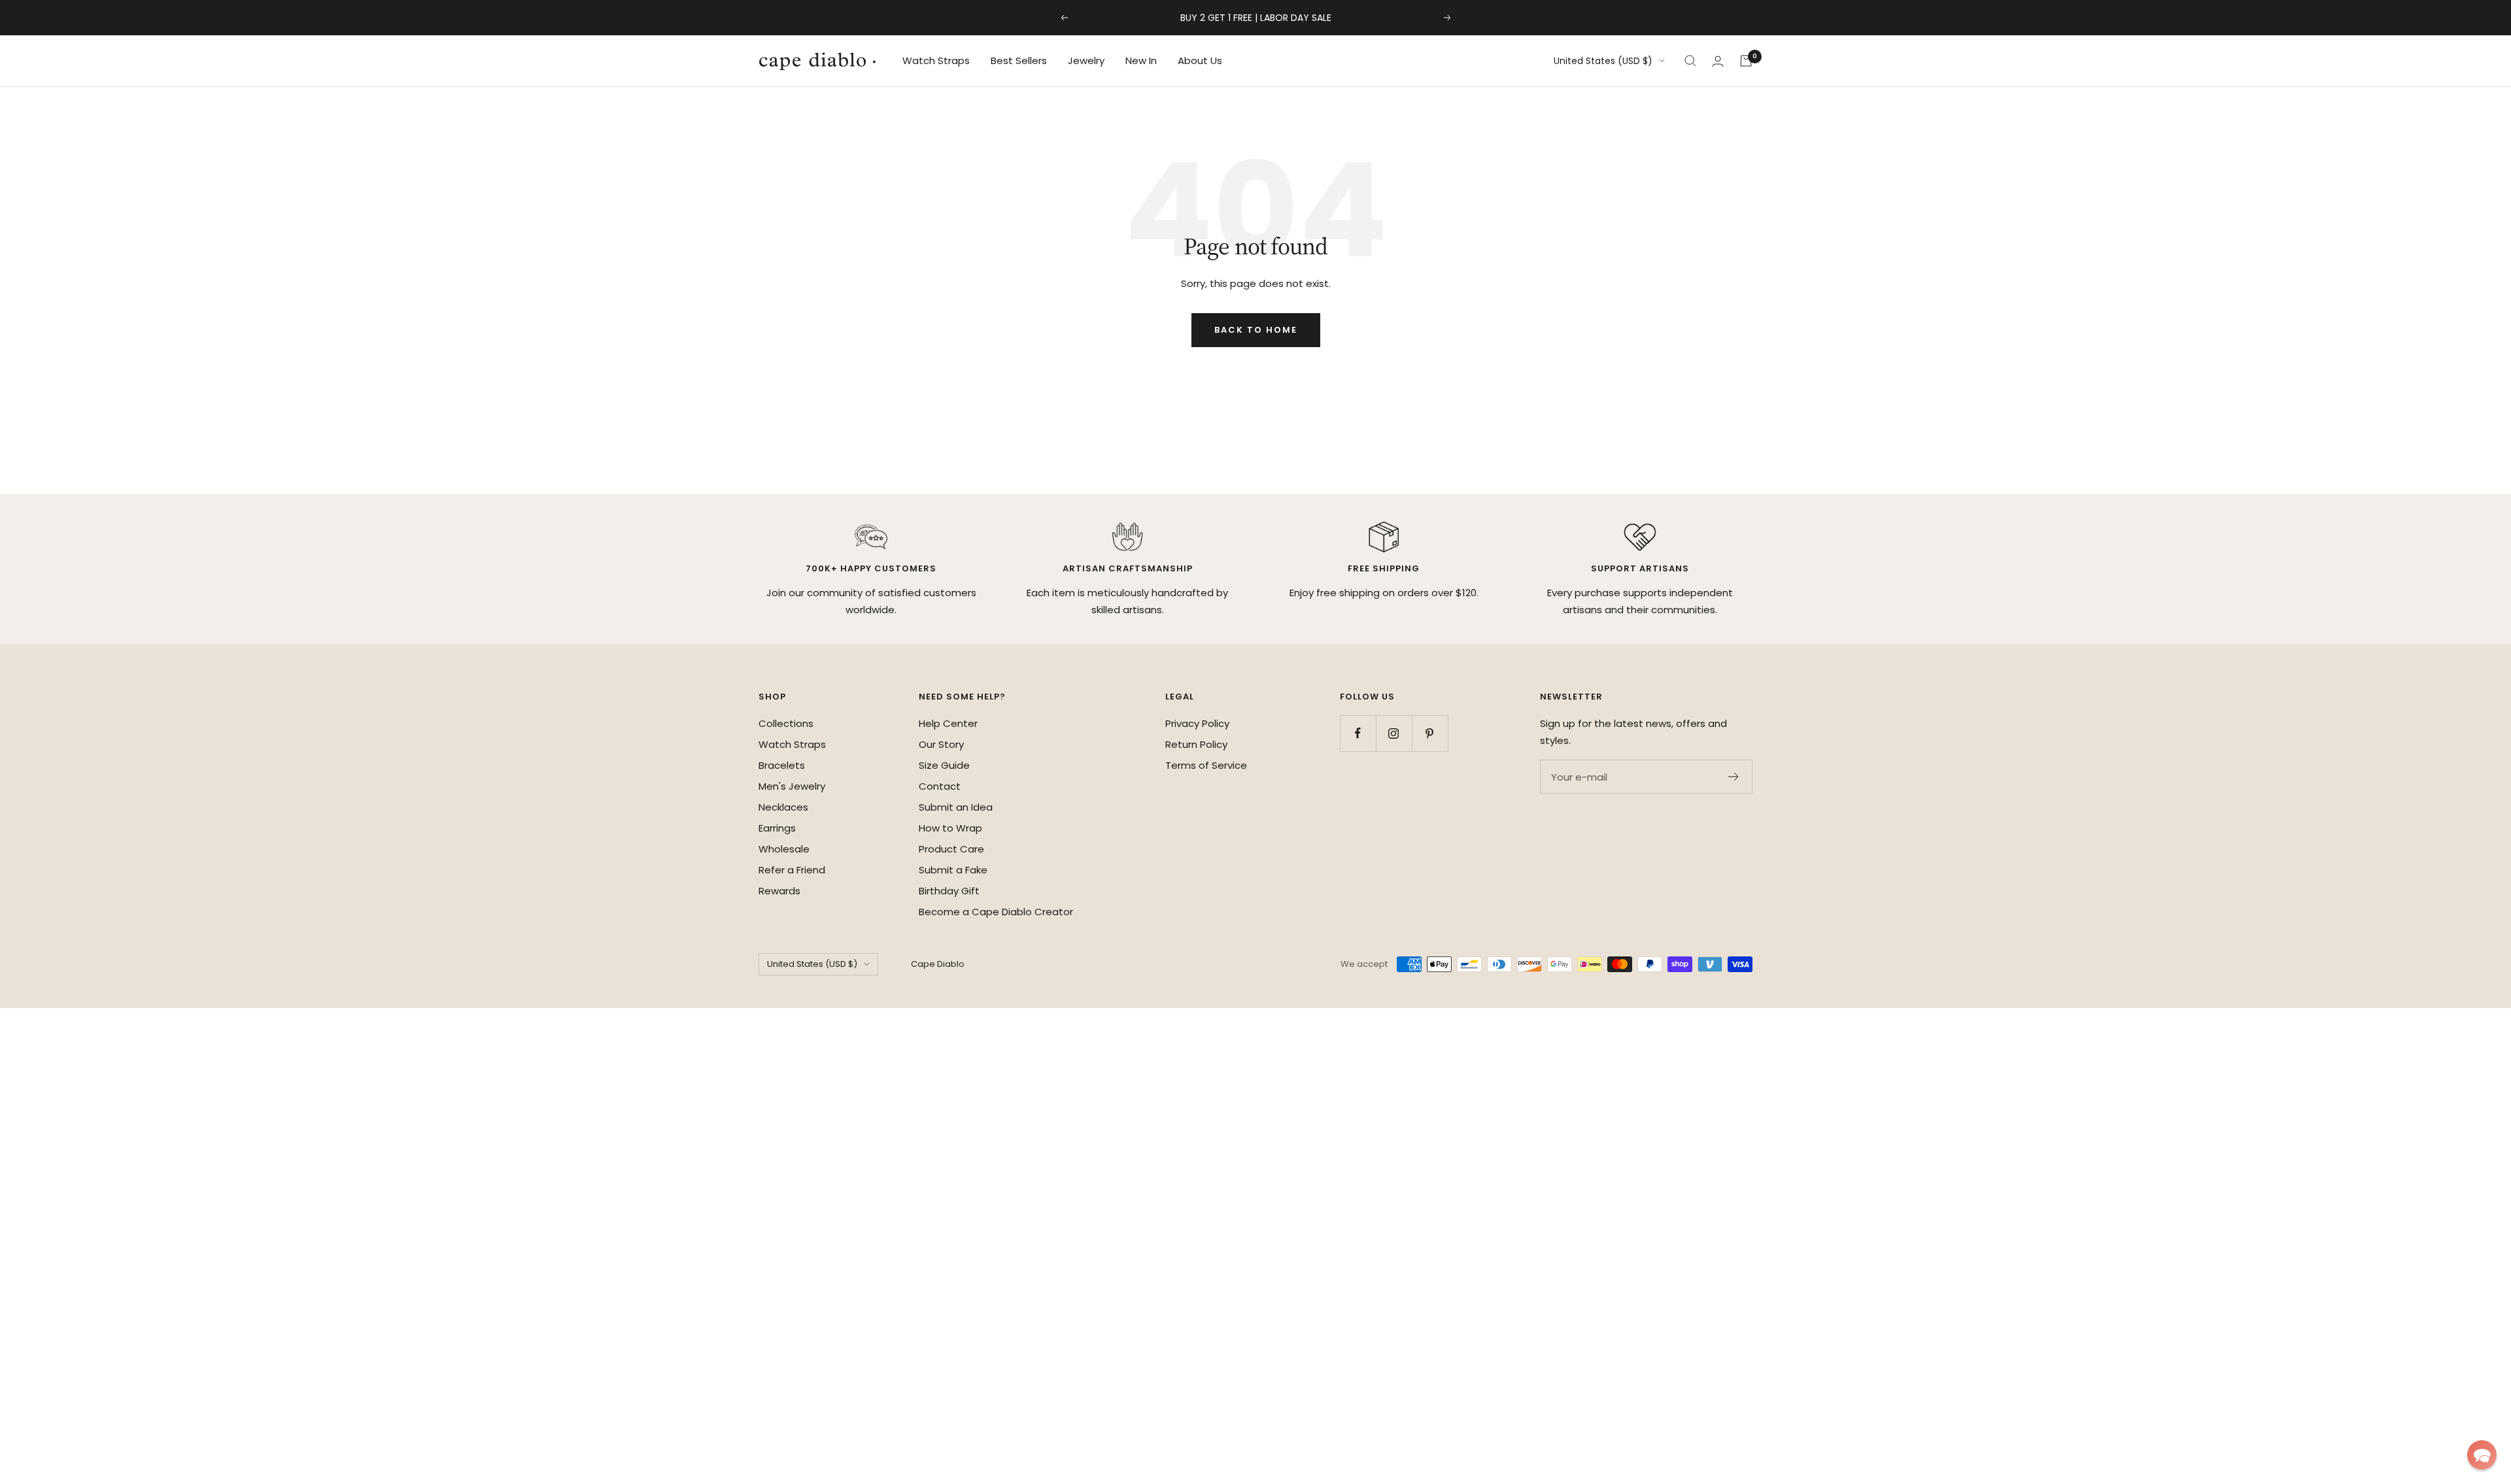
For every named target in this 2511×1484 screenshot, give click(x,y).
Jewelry (1086, 60)
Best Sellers (1019, 60)
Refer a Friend (792, 870)
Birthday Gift (949, 891)
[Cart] (1746, 61)
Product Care (951, 849)
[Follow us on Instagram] (1394, 733)
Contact (940, 786)
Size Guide (944, 765)
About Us (1200, 60)
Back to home (1256, 330)
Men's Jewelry (792, 786)
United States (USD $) (1603, 61)
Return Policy (1196, 744)
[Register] (1734, 777)
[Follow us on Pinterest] (1430, 733)
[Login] (1718, 61)
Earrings (777, 828)
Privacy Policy (1197, 723)
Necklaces (783, 807)
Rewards (779, 891)
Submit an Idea (956, 807)
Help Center (948, 723)
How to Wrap (950, 828)
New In (1141, 60)
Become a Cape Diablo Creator (996, 912)
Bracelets (782, 765)
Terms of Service (1206, 765)
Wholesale (784, 849)
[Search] (1690, 61)
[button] (2482, 1455)
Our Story (941, 744)
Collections (786, 723)
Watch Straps (936, 60)
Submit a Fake (953, 870)
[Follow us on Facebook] (1358, 733)
